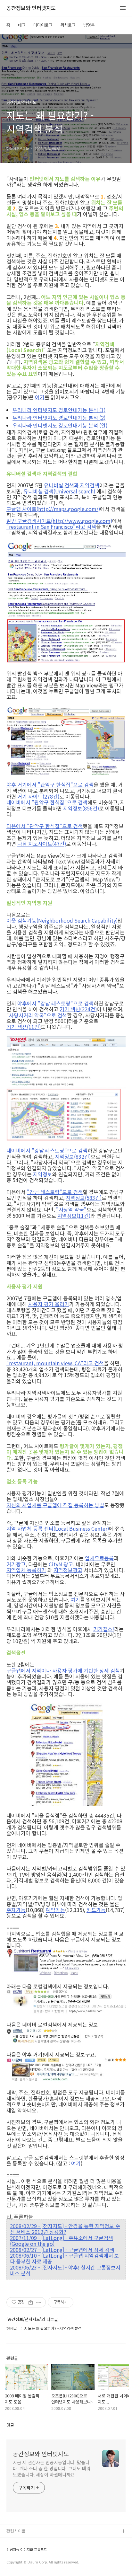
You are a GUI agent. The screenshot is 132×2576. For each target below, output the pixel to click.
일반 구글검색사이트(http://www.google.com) (59, 521)
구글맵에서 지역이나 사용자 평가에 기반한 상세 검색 (63, 1670)
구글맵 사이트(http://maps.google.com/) (53, 509)
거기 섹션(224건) (78, 1009)
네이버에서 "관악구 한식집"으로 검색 (47, 802)
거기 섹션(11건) (24, 1027)
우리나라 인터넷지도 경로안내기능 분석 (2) (59, 418)
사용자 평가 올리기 (49, 1304)
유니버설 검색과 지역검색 (72, 485)
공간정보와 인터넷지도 (31, 8)
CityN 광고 (61, 1564)
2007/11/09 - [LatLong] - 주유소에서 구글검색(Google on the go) (62, 2241)
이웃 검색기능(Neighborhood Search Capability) (62, 920)
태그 (22, 25)
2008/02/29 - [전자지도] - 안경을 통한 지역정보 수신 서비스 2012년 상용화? (65, 2229)
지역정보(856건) (81, 808)
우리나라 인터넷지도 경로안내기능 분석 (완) (60, 425)
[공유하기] (31, 2302)
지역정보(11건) (74, 1216)
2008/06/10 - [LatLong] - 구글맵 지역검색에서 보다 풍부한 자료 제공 (65, 2258)
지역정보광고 (68, 1570)
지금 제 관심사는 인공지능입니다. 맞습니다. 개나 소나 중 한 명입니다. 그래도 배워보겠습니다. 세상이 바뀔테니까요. (52, 2468)
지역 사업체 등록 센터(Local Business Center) (58, 1528)
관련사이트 (16, 2531)
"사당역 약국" (71, 1209)
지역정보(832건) (73, 1156)
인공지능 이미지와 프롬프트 (27, 2549)
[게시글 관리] (39, 2302)
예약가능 (55, 1910)
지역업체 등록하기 (26, 1570)
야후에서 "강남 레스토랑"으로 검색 (55, 1003)
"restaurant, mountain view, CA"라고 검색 (55, 1363)
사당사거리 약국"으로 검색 (38, 1015)
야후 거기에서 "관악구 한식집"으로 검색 (50, 784)
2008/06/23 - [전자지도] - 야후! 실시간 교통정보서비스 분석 (65, 2270)
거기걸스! (104, 1629)
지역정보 (43, 1174)
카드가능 (96, 1910)
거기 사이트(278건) (38, 796)
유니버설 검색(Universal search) (59, 491)
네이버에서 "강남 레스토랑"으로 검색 (47, 1150)
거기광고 (16, 1564)
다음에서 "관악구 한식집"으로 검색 (45, 826)
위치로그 (68, 25)
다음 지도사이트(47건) (42, 844)
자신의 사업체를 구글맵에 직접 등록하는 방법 (55, 1505)
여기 (40, 397)
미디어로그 (43, 25)
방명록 (89, 25)
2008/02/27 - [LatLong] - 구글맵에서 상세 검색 (62, 2250)
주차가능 (16, 1910)
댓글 (10, 2425)
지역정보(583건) (84, 1198)
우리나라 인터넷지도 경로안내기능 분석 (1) (59, 410)
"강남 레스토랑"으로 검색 (55, 1192)
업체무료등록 (99, 1558)
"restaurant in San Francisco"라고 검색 (51, 527)
